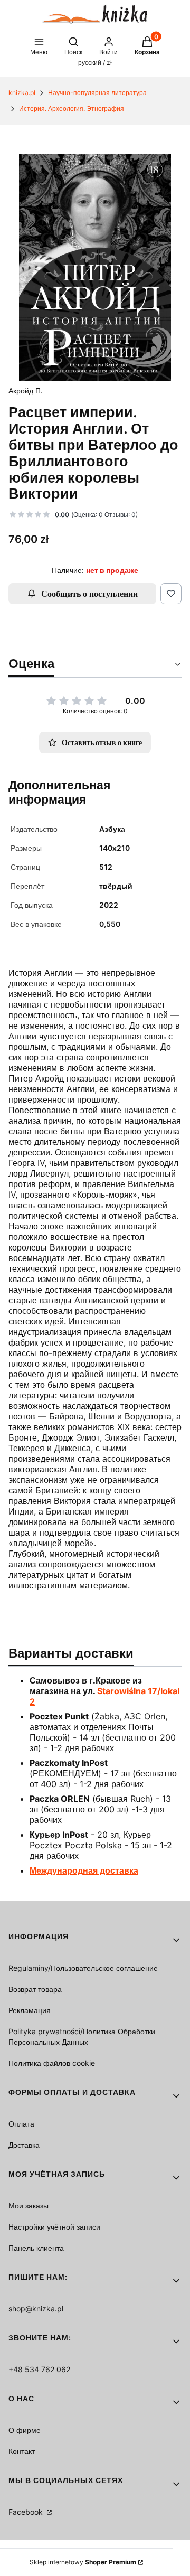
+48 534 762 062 (39, 2369)
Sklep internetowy (83, 2562)
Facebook (27, 2512)
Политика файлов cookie (52, 2063)
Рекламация (30, 2010)
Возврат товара (35, 1989)
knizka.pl (22, 93)
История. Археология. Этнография (72, 109)
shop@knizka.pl (36, 2309)
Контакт (22, 2451)
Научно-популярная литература (97, 93)
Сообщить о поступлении (89, 594)
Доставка (24, 2145)
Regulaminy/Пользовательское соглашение (83, 1968)
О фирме (25, 2430)
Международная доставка (84, 1870)
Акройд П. (26, 391)
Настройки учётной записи (54, 2227)
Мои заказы (28, 2206)
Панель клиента (36, 2248)
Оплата (21, 2124)
